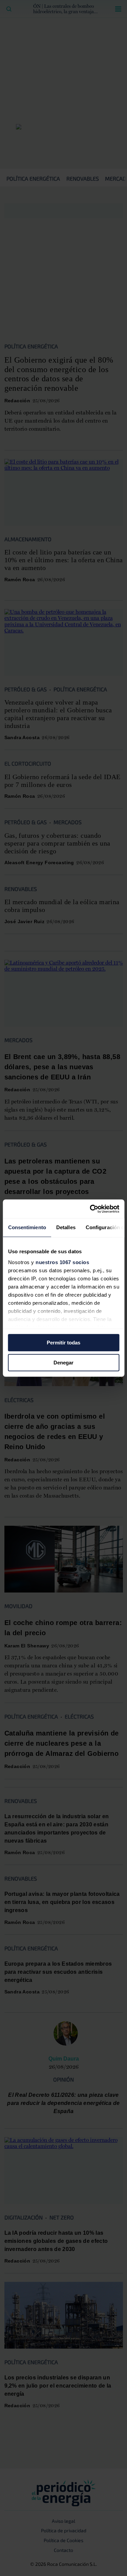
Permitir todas (63, 1343)
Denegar (63, 1363)
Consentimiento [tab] (27, 1227)
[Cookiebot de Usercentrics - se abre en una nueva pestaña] (90, 1209)
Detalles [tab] (66, 1227)
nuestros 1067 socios (62, 1262)
